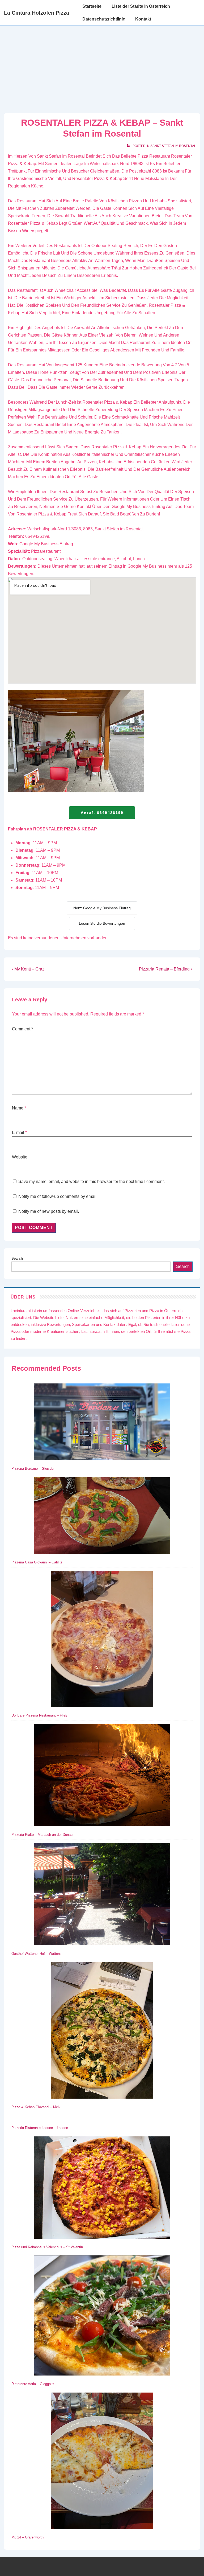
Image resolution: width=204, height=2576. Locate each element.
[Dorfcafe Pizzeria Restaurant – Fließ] (102, 1640)
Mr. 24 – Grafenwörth (27, 2537)
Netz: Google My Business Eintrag (102, 908)
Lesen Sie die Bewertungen (102, 923)
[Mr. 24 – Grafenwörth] (102, 2462)
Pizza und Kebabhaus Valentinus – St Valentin (47, 2247)
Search (17, 1258)
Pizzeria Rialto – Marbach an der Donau (42, 1835)
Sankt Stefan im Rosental (173, 146)
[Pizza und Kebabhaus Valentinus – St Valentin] (102, 2189)
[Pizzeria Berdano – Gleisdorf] (102, 1423)
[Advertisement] (102, 66)
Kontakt (143, 19)
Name (18, 1108)
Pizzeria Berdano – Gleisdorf (33, 1469)
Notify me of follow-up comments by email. (58, 1196)
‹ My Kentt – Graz (28, 969)
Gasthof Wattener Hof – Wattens (37, 1954)
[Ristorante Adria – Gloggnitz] (102, 2317)
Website (20, 1157)
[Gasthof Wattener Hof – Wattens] (102, 1895)
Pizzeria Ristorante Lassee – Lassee (40, 2128)
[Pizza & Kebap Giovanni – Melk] (102, 2032)
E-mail (18, 1133)
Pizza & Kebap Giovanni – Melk (36, 2107)
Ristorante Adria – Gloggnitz (33, 2384)
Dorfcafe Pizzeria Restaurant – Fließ (39, 1715)
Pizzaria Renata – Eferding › (165, 969)
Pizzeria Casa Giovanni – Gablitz (37, 1562)
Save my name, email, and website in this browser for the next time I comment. (92, 1181)
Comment (22, 1029)
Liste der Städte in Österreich (141, 6)
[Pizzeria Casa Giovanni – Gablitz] (102, 1517)
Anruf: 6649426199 (102, 813)
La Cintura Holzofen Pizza (37, 13)
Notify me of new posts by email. (49, 1211)
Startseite (92, 6)
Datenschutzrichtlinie (104, 19)
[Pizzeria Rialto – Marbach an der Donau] (102, 1776)
